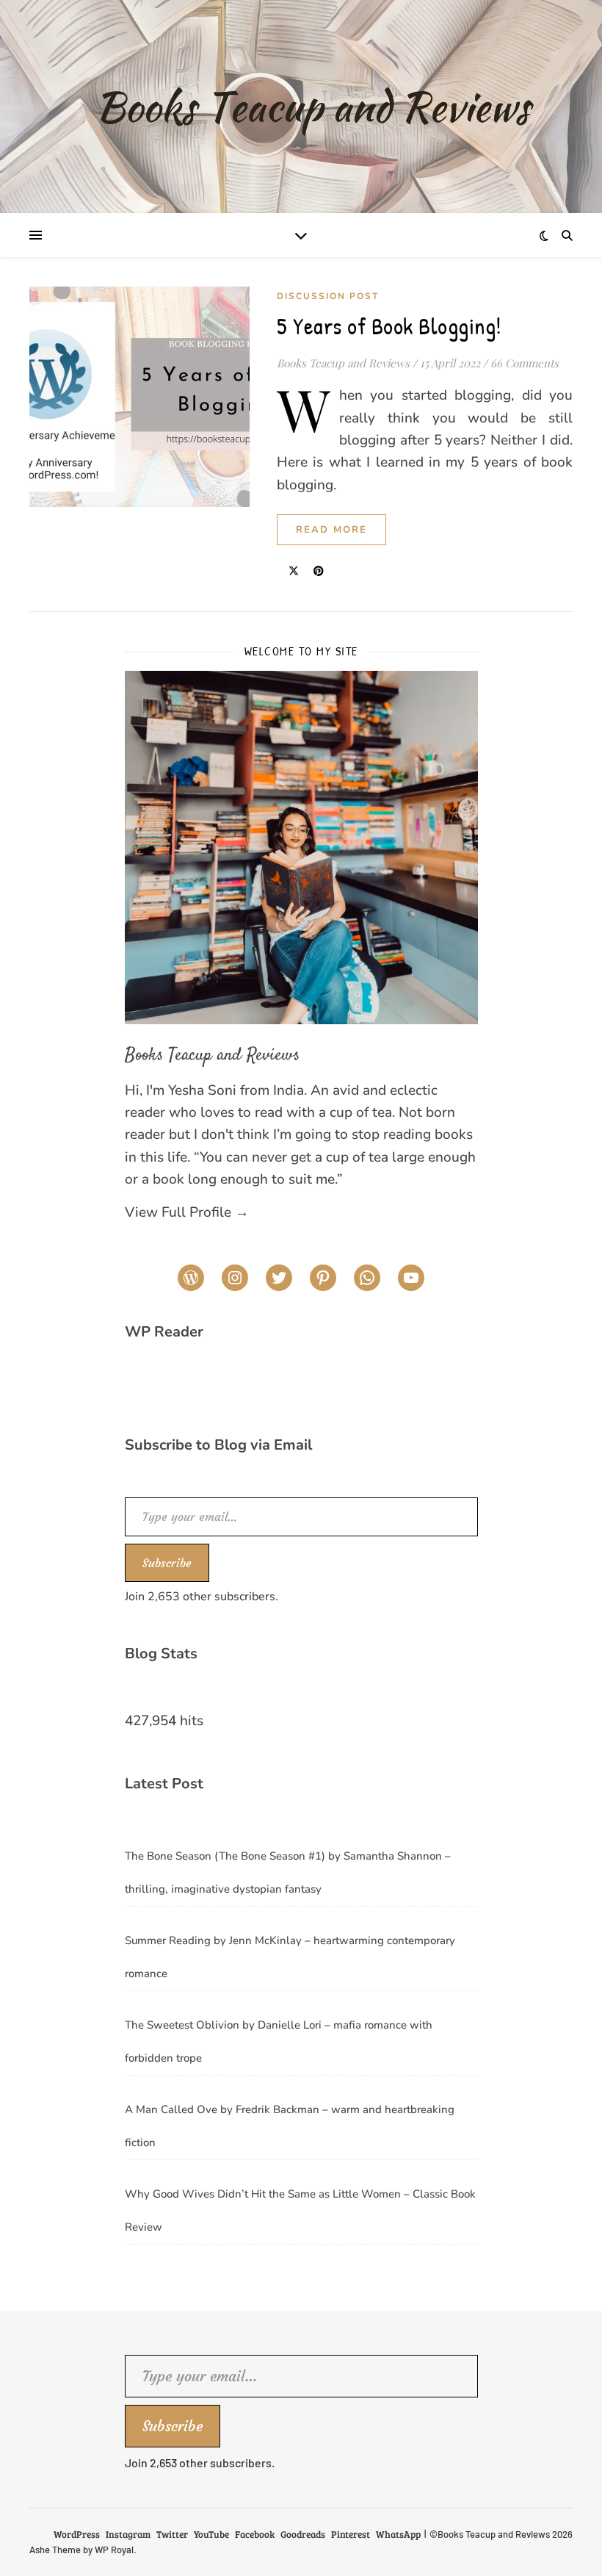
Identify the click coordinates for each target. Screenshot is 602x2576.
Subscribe (167, 1563)
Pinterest (351, 2534)
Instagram (128, 2534)
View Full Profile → (187, 1212)
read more (331, 530)
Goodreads (303, 2534)
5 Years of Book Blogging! (389, 326)
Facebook (255, 2534)
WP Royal (114, 2550)
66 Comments (525, 363)
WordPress (77, 2534)
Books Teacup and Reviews (343, 363)
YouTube (211, 2534)
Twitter (172, 2534)
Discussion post (328, 296)
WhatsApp (398, 2534)
